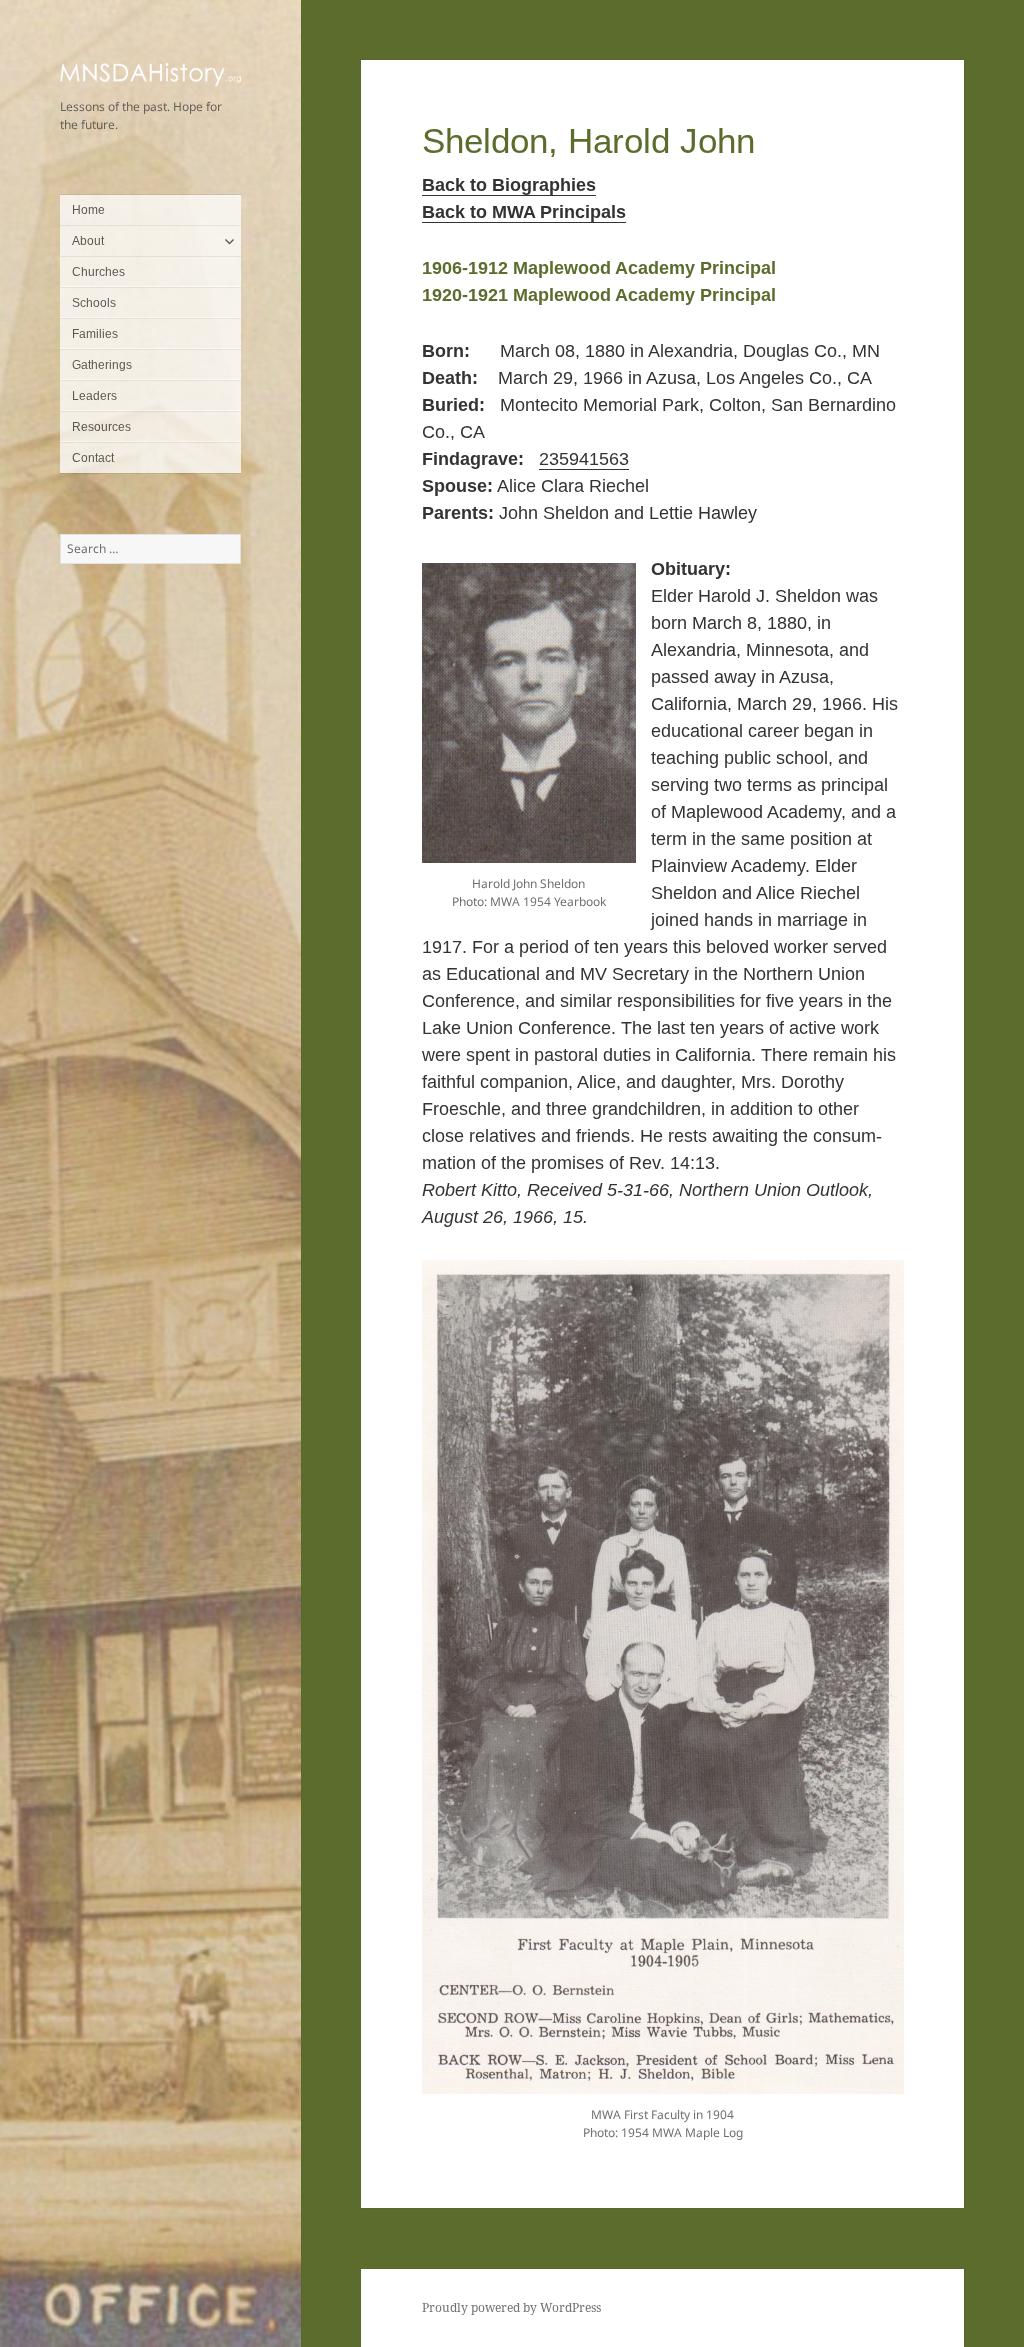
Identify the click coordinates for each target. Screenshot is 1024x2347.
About (88, 241)
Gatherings (102, 365)
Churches (98, 272)
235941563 (584, 459)
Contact (93, 458)
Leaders (94, 396)
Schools (94, 303)
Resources (101, 427)
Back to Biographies (509, 185)
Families (95, 334)
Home (88, 210)
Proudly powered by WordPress (511, 2307)
